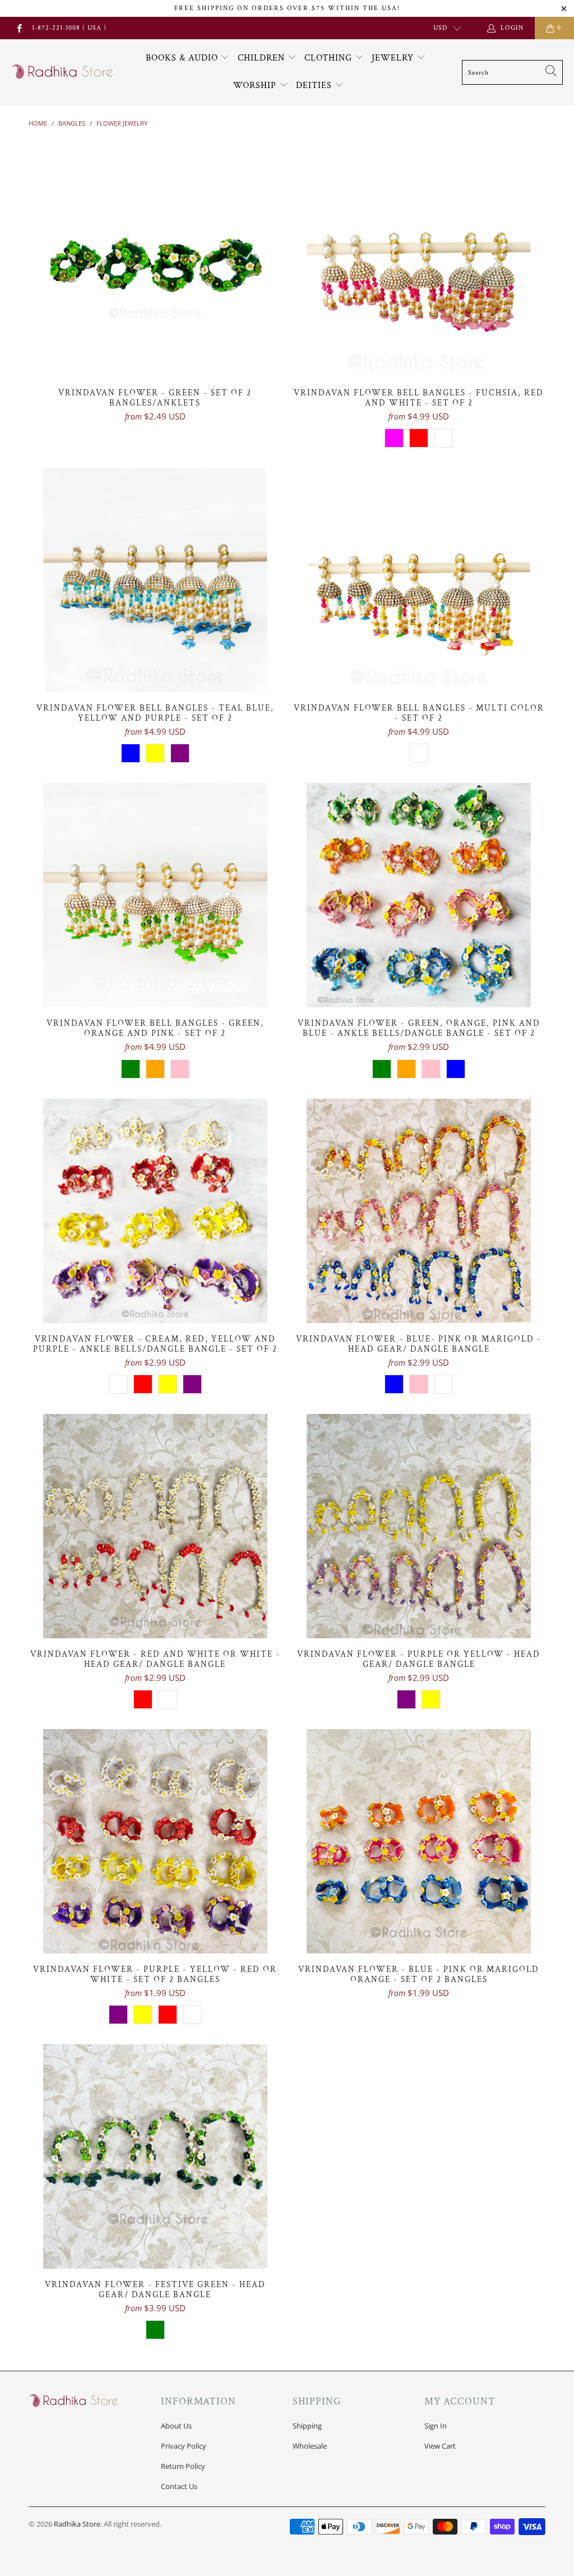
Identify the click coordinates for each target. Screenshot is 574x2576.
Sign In (436, 2426)
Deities (315, 86)
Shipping (307, 2426)
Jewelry (394, 58)
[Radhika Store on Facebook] (19, 28)
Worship (256, 86)
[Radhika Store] (63, 72)
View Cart (440, 2446)
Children (263, 58)
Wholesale (310, 2446)
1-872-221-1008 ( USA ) (69, 28)
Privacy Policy (184, 2446)
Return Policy (183, 2466)
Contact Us (179, 2486)
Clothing (330, 58)
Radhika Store (77, 2524)
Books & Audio (182, 58)
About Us (176, 2426)
